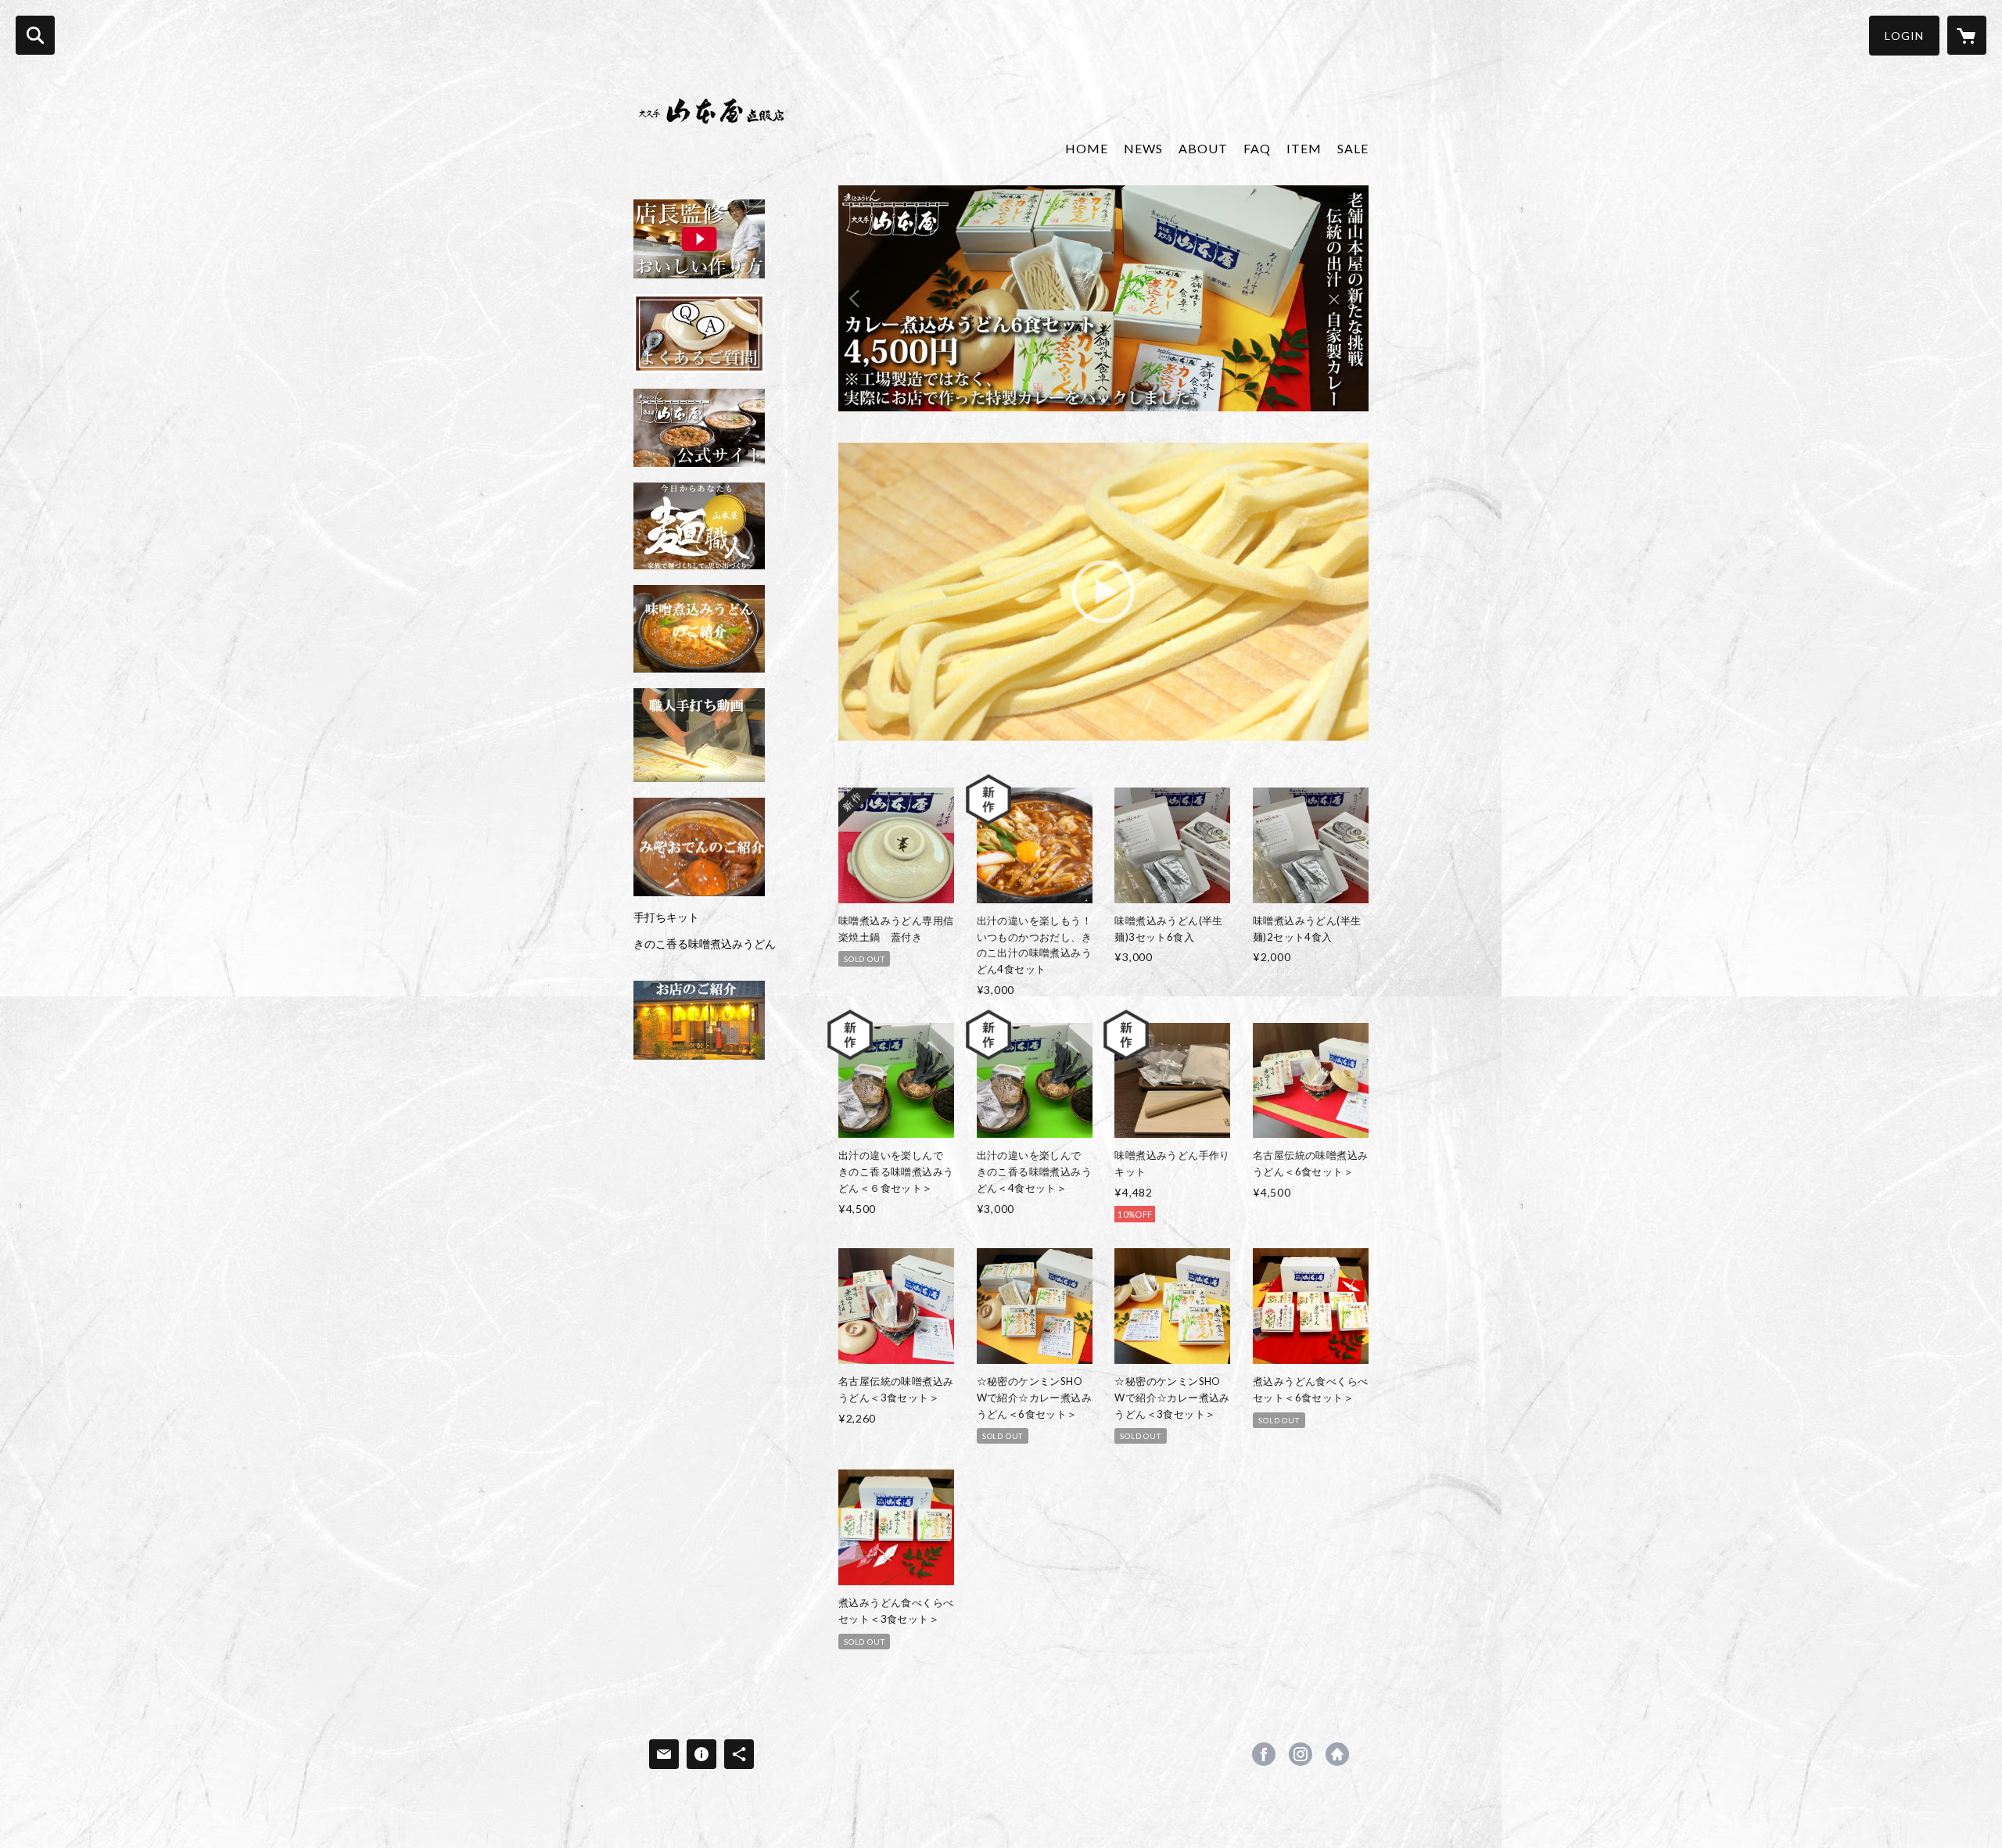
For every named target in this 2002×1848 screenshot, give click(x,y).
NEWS (1143, 148)
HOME (1087, 148)
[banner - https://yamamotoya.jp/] (699, 526)
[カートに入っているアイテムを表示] (1967, 35)
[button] (1904, 36)
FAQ (1257, 148)
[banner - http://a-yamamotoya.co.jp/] (699, 428)
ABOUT (1203, 148)
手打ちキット (666, 917)
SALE (1353, 148)
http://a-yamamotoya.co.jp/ (1337, 1754)
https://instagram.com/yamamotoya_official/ (1301, 1754)
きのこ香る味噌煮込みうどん (705, 944)
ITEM (1304, 148)
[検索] (35, 35)
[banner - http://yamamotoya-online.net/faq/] (699, 334)
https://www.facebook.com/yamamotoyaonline (1264, 1754)
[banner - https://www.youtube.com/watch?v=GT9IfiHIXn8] (699, 239)
